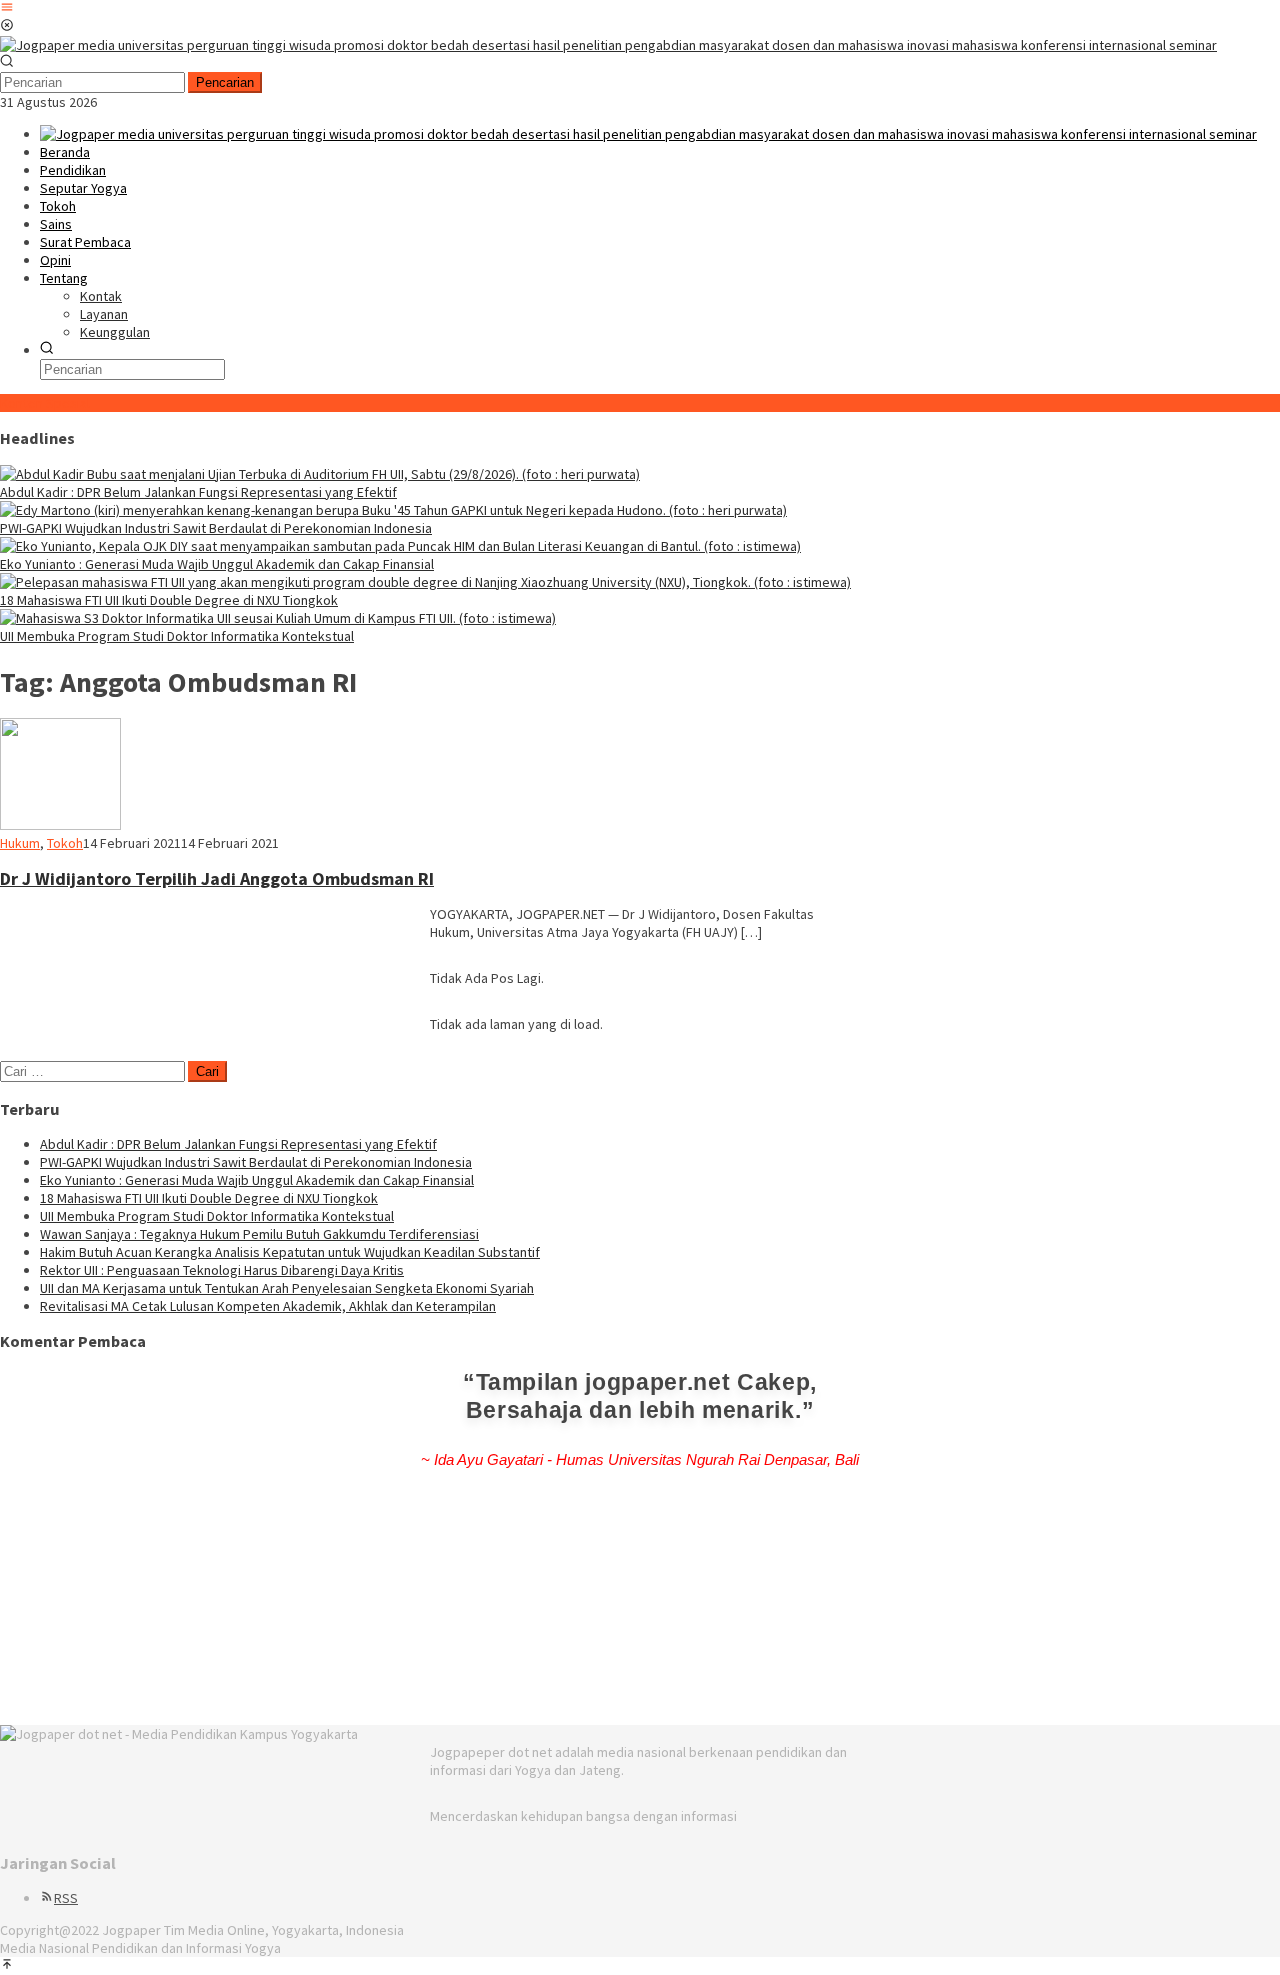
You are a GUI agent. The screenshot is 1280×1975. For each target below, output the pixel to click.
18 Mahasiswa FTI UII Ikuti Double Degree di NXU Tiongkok (169, 600)
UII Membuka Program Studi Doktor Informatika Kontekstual (177, 636)
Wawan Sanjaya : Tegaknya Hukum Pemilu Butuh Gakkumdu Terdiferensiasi (259, 1234)
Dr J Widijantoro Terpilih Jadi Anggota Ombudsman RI (217, 878)
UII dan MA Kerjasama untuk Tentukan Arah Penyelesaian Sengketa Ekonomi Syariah (287, 1288)
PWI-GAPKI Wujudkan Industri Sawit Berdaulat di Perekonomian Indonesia (216, 528)
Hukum (20, 843)
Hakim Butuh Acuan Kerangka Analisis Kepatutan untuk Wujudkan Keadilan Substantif (290, 1252)
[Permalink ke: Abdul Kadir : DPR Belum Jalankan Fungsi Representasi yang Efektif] (320, 474)
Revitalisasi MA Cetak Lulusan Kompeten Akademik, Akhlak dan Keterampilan (268, 1306)
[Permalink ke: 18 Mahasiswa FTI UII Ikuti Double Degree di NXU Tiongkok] (425, 582)
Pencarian (225, 82)
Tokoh (65, 843)
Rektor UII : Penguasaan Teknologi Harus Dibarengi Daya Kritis (222, 1270)
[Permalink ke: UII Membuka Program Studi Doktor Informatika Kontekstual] (278, 618)
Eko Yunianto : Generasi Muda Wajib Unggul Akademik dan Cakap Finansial (217, 564)
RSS (66, 1898)
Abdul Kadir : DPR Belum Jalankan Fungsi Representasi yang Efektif (198, 492)
